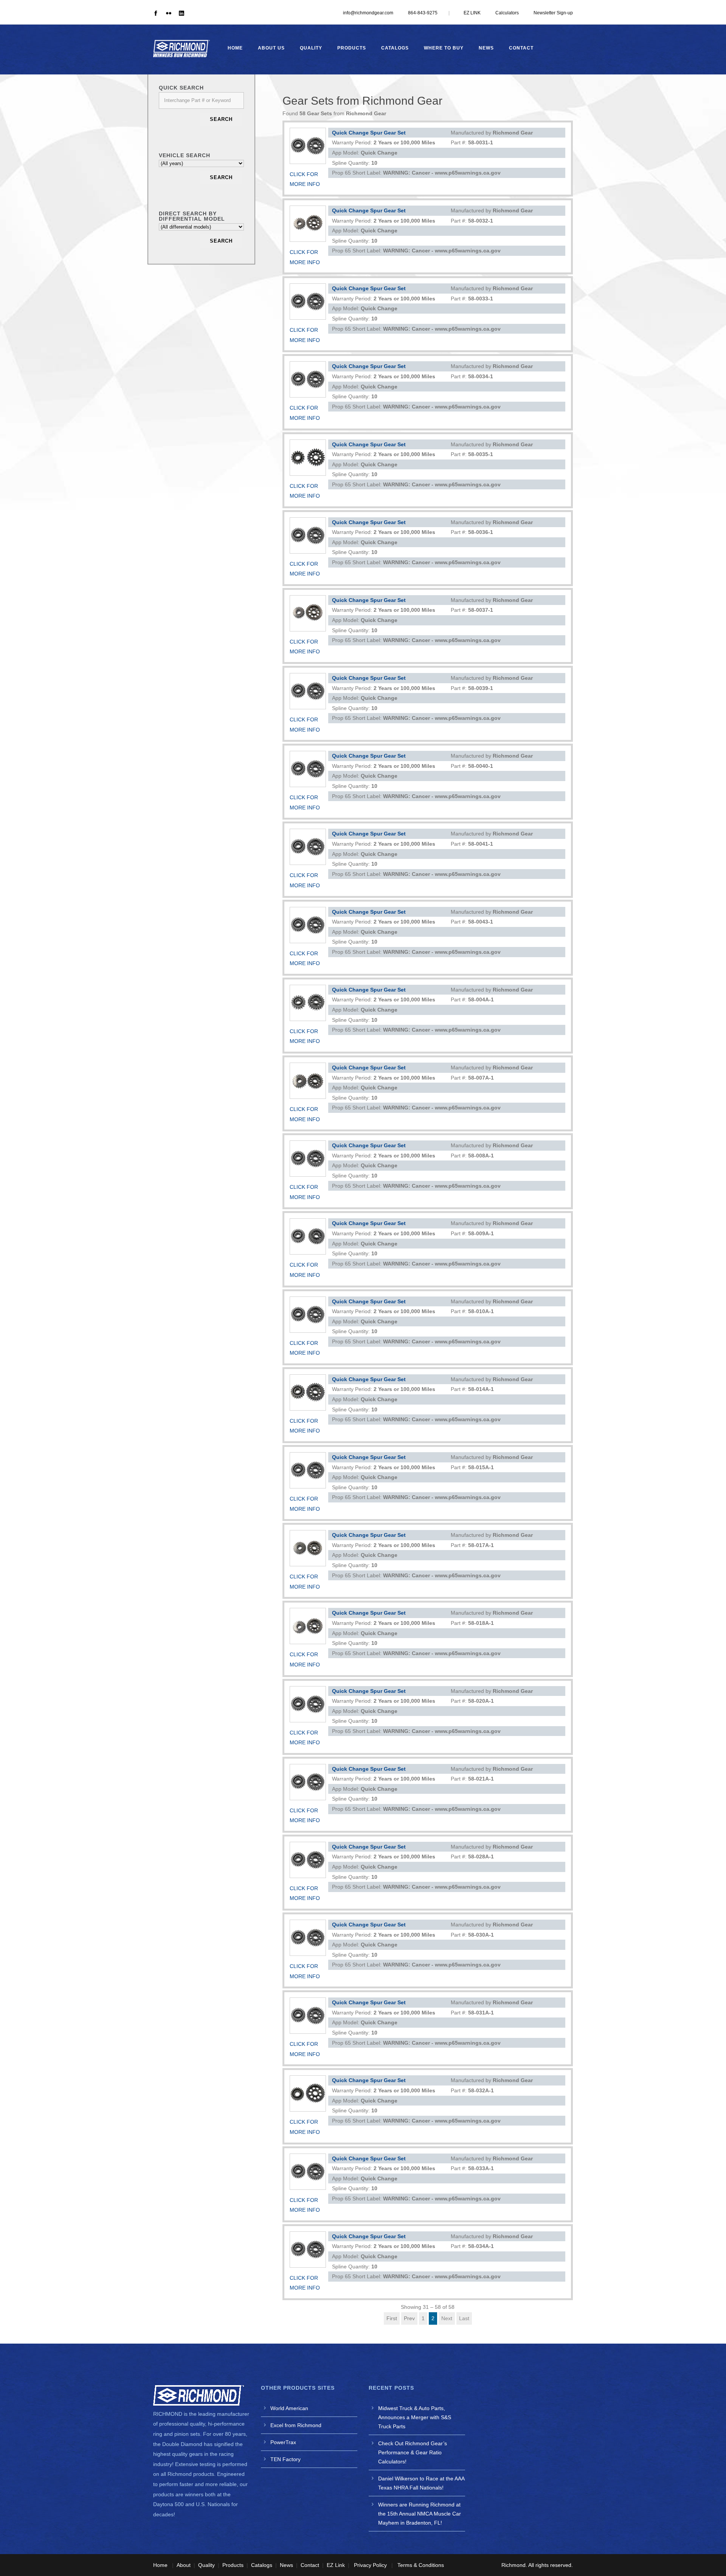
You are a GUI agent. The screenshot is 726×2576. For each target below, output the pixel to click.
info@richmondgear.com (368, 13)
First (392, 2318)
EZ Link (336, 2565)
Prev (409, 2318)
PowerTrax (283, 2442)
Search (221, 119)
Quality (311, 48)
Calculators (507, 13)
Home (235, 48)
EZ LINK (472, 13)
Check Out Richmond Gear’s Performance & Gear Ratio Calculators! (413, 2452)
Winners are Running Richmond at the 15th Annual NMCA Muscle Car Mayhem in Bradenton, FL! (420, 2514)
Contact (521, 48)
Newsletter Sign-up (553, 13)
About (184, 2565)
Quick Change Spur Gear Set (369, 133)
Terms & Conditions (421, 2565)
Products (352, 48)
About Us (271, 48)
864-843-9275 (423, 13)
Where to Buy (444, 48)
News (486, 48)
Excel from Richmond (296, 2425)
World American (289, 2408)
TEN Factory (285, 2459)
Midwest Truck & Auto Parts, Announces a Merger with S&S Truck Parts (415, 2417)
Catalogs (395, 48)
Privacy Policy (370, 2565)
